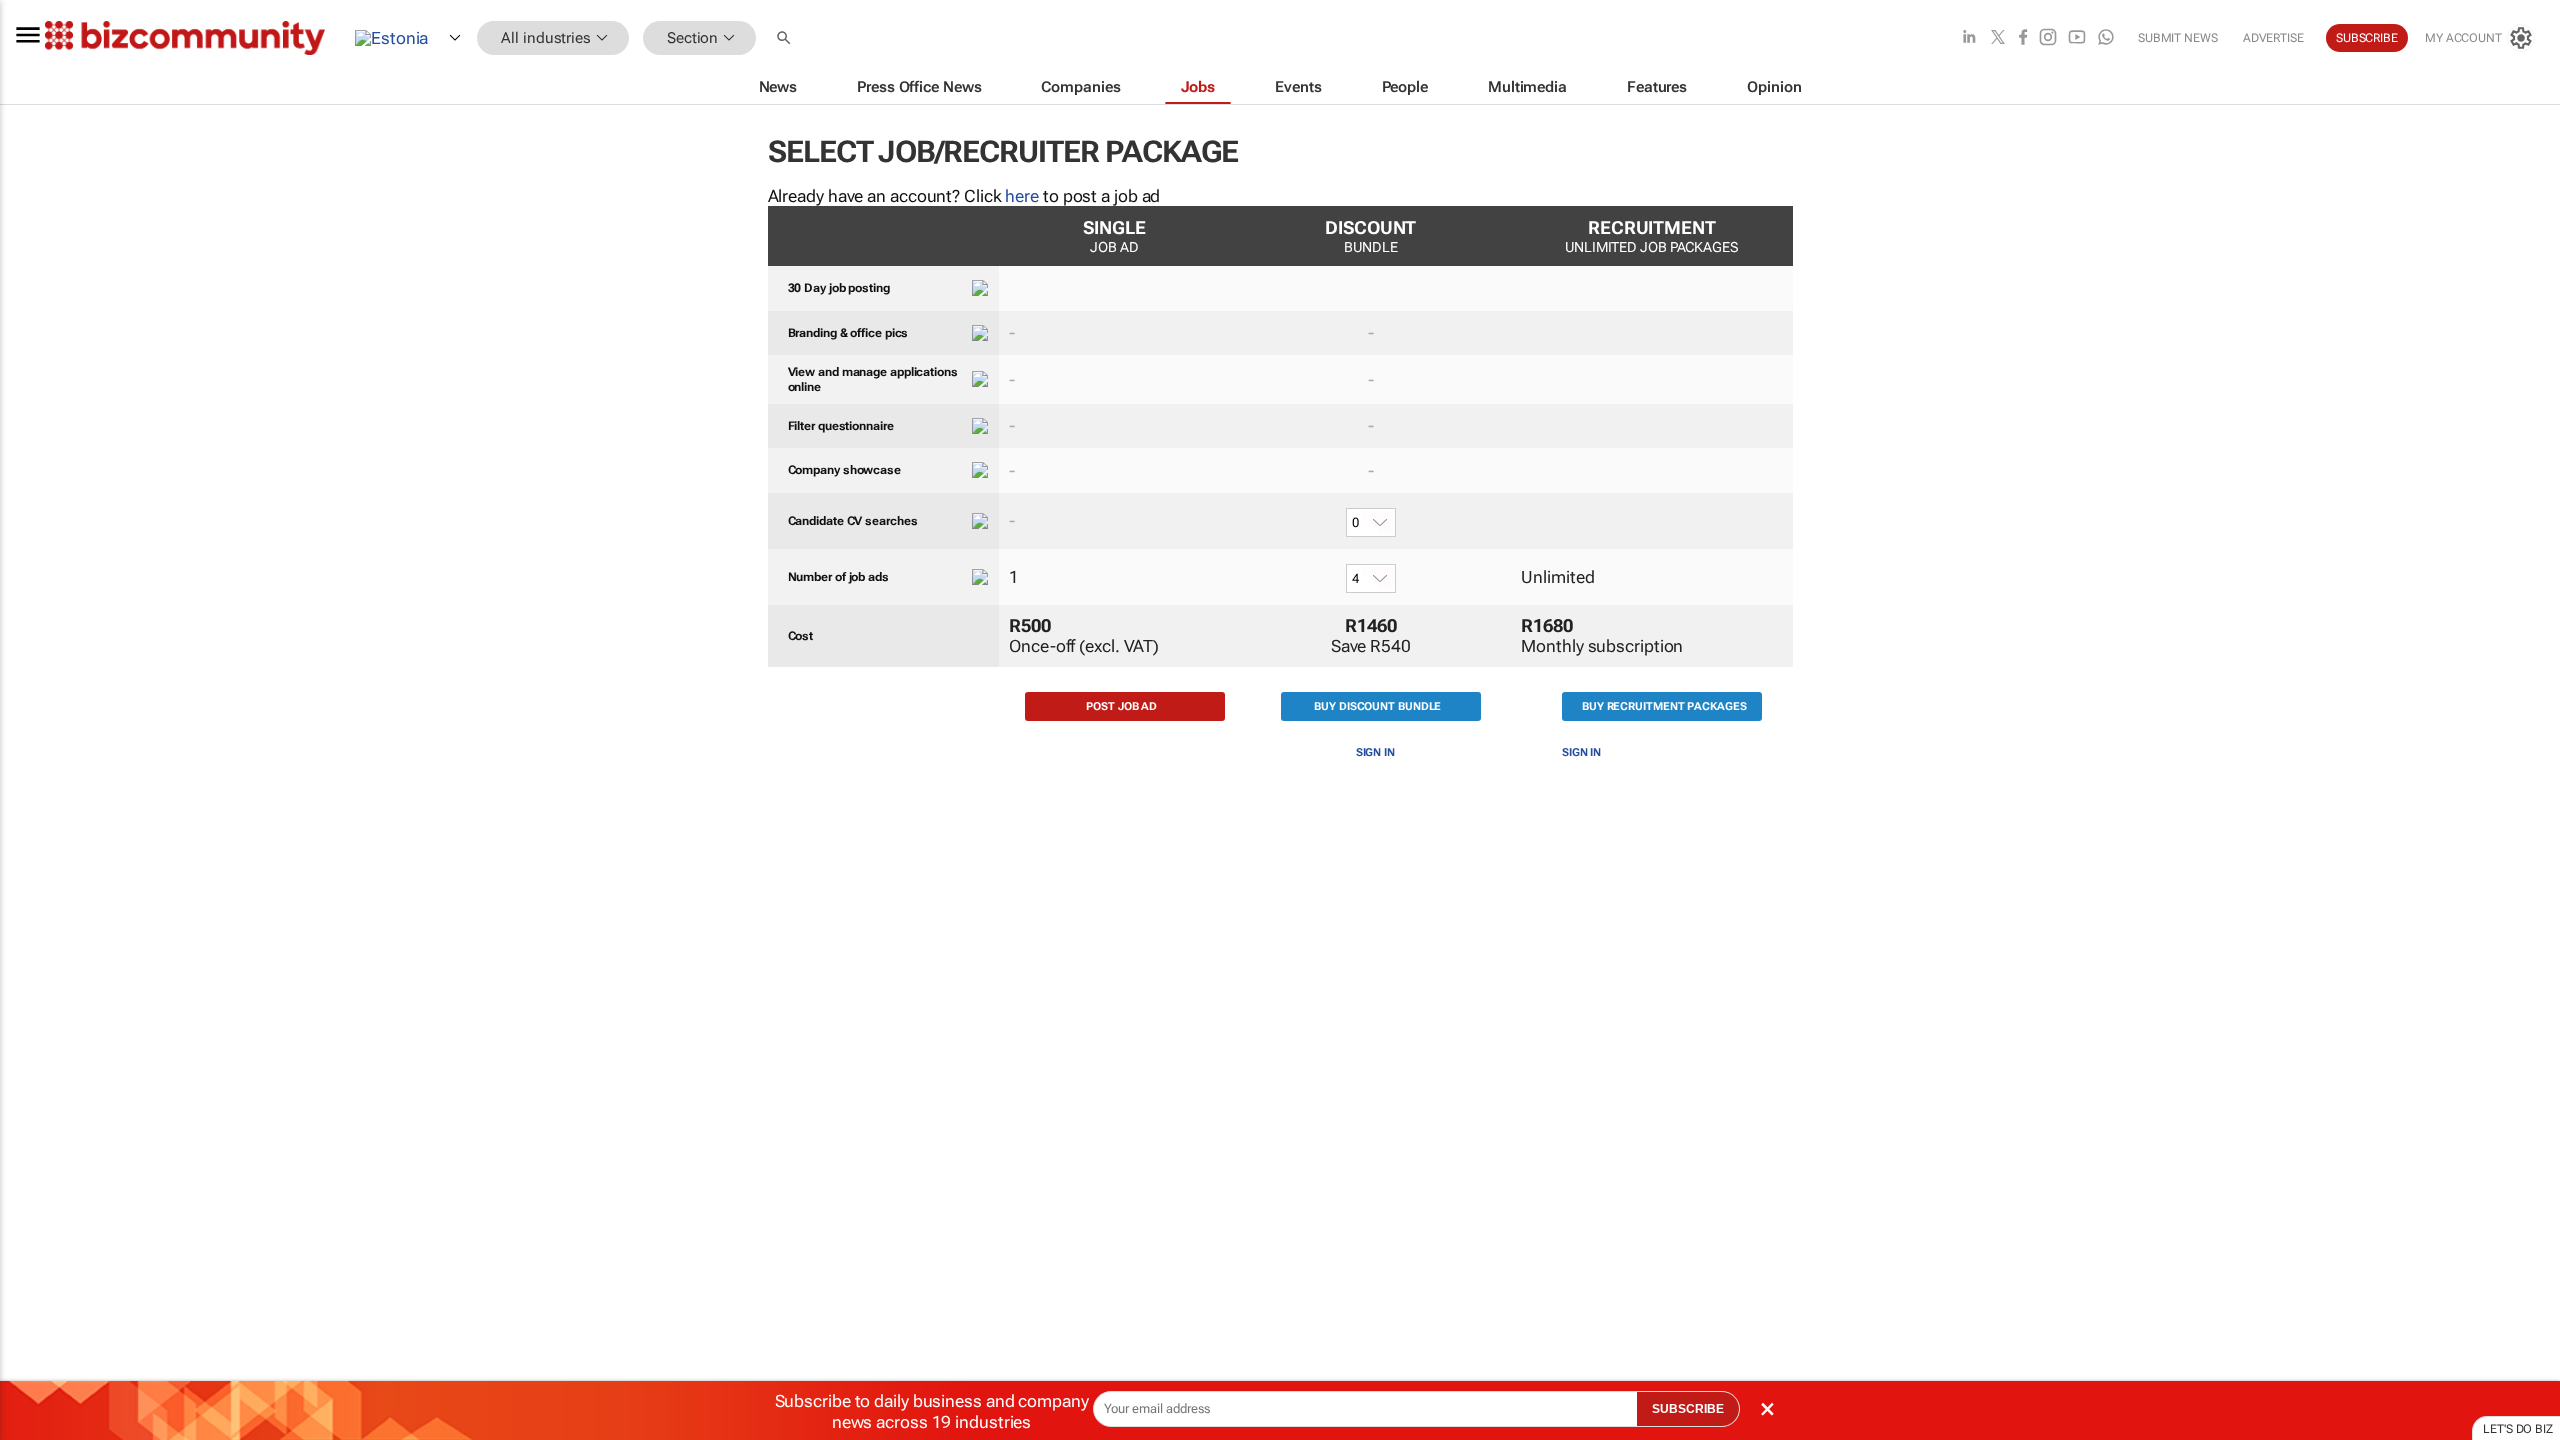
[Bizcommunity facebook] (2023, 38)
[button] (786, 38)
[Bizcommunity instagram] (2048, 38)
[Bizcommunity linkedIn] (1969, 38)
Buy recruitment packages (1664, 706)
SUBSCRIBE (1688, 1409)
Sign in (1375, 752)
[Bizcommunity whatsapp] (2106, 38)
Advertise (2273, 38)
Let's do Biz (2518, 1429)
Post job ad (1121, 706)
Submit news (2178, 38)
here (1022, 196)
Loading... (38, 955)
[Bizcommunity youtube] (2077, 38)
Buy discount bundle (1377, 706)
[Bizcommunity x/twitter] (1998, 38)
